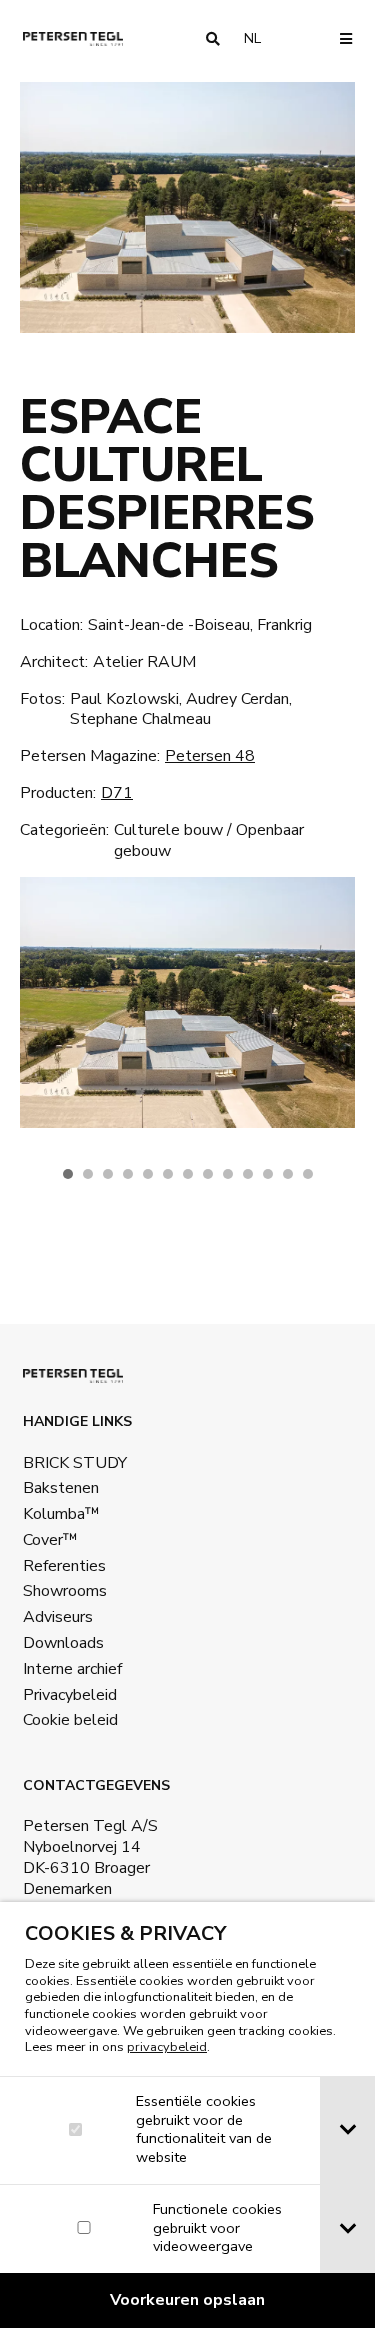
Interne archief (72, 1669)
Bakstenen (61, 1488)
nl (260, 38)
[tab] (347, 2130)
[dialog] (187, 2115)
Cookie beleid (70, 1720)
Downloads (63, 1643)
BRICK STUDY (75, 1463)
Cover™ (50, 1540)
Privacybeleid (70, 1695)
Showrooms (65, 1591)
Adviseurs (58, 1617)
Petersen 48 (210, 756)
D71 (117, 793)
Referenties (64, 1566)
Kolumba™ (61, 1514)
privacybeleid (167, 2047)
